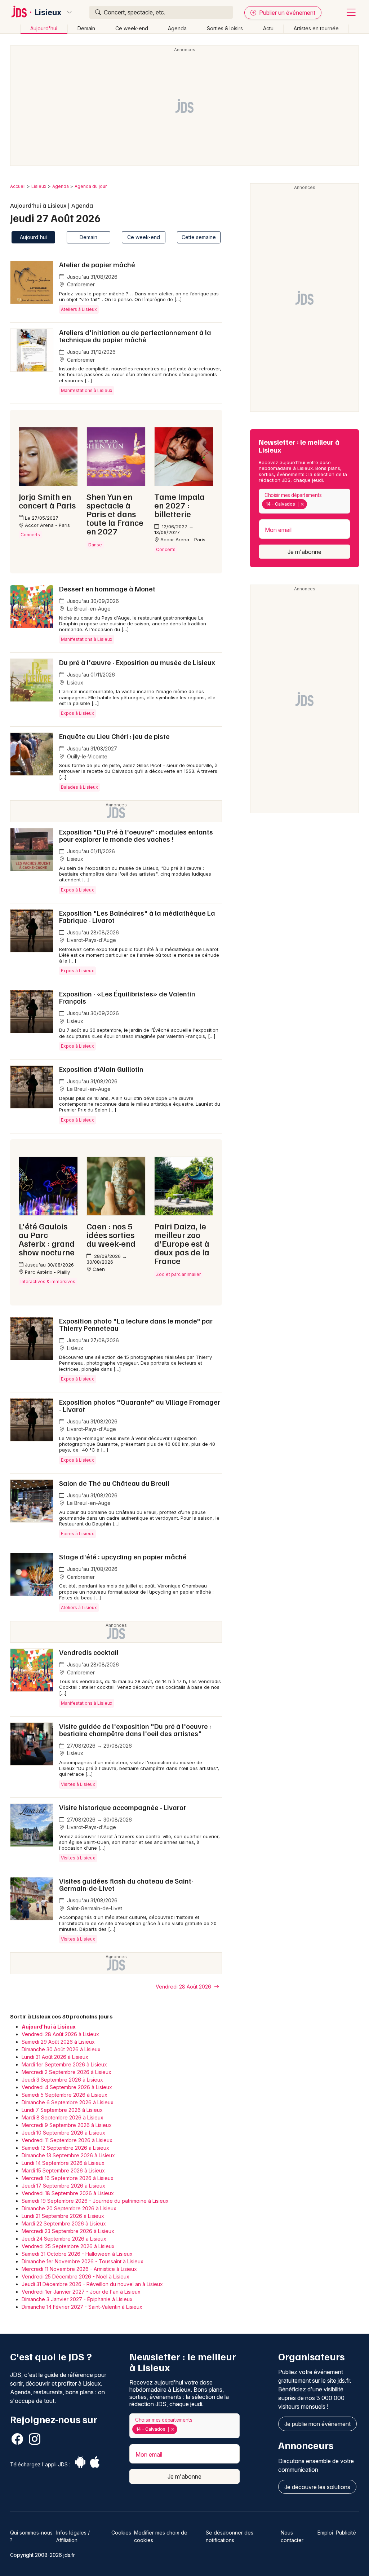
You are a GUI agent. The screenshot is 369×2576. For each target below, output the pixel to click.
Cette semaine (199, 237)
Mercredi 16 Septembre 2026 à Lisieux (68, 2178)
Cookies (121, 2533)
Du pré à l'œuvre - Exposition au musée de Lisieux (137, 662)
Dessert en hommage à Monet (107, 589)
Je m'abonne (304, 552)
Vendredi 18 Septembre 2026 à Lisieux (68, 2193)
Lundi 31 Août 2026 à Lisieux (55, 2057)
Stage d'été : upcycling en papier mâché (123, 1556)
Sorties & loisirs (225, 28)
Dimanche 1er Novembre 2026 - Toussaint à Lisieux (83, 2261)
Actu (268, 28)
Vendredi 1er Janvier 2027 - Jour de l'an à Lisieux (81, 2292)
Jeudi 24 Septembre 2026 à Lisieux (64, 2239)
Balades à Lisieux (79, 787)
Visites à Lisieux (78, 1784)
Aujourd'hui (44, 28)
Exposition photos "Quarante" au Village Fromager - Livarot (140, 1405)
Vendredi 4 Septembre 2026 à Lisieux (67, 2087)
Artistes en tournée (316, 28)
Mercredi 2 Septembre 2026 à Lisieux (66, 2072)
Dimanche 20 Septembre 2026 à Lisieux (69, 2208)
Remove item (302, 504)
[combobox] (304, 501)
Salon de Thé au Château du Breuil (114, 1483)
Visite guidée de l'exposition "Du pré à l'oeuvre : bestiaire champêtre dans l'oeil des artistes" (135, 1730)
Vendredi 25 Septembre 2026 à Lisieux (68, 2246)
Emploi (325, 2533)
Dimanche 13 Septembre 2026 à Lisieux (68, 2155)
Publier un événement (286, 13)
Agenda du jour (91, 186)
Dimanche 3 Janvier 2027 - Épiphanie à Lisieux (77, 2299)
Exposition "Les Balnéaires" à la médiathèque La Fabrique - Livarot (137, 916)
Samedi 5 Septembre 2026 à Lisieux (65, 2095)
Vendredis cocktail (89, 1652)
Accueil (18, 186)
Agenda (177, 28)
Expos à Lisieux (77, 713)
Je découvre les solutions (317, 2487)
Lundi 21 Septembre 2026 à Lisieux (63, 2216)
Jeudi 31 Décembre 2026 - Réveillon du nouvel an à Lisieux (92, 2284)
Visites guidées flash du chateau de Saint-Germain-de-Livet (126, 1884)
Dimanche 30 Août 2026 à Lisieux (61, 2049)
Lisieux (48, 12)
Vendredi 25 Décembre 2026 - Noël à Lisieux (75, 2276)
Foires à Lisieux (77, 1534)
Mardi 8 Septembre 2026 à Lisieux (63, 2117)
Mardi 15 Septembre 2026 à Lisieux (63, 2170)
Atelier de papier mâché (97, 264)
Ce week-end (132, 28)
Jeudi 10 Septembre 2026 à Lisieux (63, 2133)
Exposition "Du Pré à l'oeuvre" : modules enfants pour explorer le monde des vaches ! (136, 835)
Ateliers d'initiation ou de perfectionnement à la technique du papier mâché (135, 336)
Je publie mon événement (317, 2424)
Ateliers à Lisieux (79, 309)
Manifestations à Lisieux (87, 390)
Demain (86, 28)
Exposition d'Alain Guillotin (101, 1069)
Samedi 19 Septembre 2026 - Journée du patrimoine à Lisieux (95, 2201)
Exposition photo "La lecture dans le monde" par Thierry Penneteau (136, 1324)
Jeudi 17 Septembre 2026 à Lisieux (63, 2186)
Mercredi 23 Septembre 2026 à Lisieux (68, 2231)
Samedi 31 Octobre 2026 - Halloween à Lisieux (77, 2254)
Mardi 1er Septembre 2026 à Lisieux (64, 2064)
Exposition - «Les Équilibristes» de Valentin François (127, 997)
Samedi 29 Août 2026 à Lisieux (58, 2042)
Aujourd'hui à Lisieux (49, 2027)
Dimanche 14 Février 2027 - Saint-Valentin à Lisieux (82, 2307)
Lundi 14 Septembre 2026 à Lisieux (63, 2163)
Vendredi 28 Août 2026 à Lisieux (60, 2034)
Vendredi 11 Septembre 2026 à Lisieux (67, 2140)
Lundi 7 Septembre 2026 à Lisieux (62, 2110)
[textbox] (310, 504)
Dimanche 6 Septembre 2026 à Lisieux (68, 2102)
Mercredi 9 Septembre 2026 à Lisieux (67, 2125)
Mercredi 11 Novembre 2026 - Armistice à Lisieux (79, 2269)
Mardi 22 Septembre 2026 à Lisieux (64, 2223)
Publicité (346, 2533)
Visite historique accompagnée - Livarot (123, 1807)
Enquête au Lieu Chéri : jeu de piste (114, 736)
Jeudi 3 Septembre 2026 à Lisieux (62, 2080)
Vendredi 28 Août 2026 (184, 1987)
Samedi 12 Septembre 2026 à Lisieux (65, 2148)
